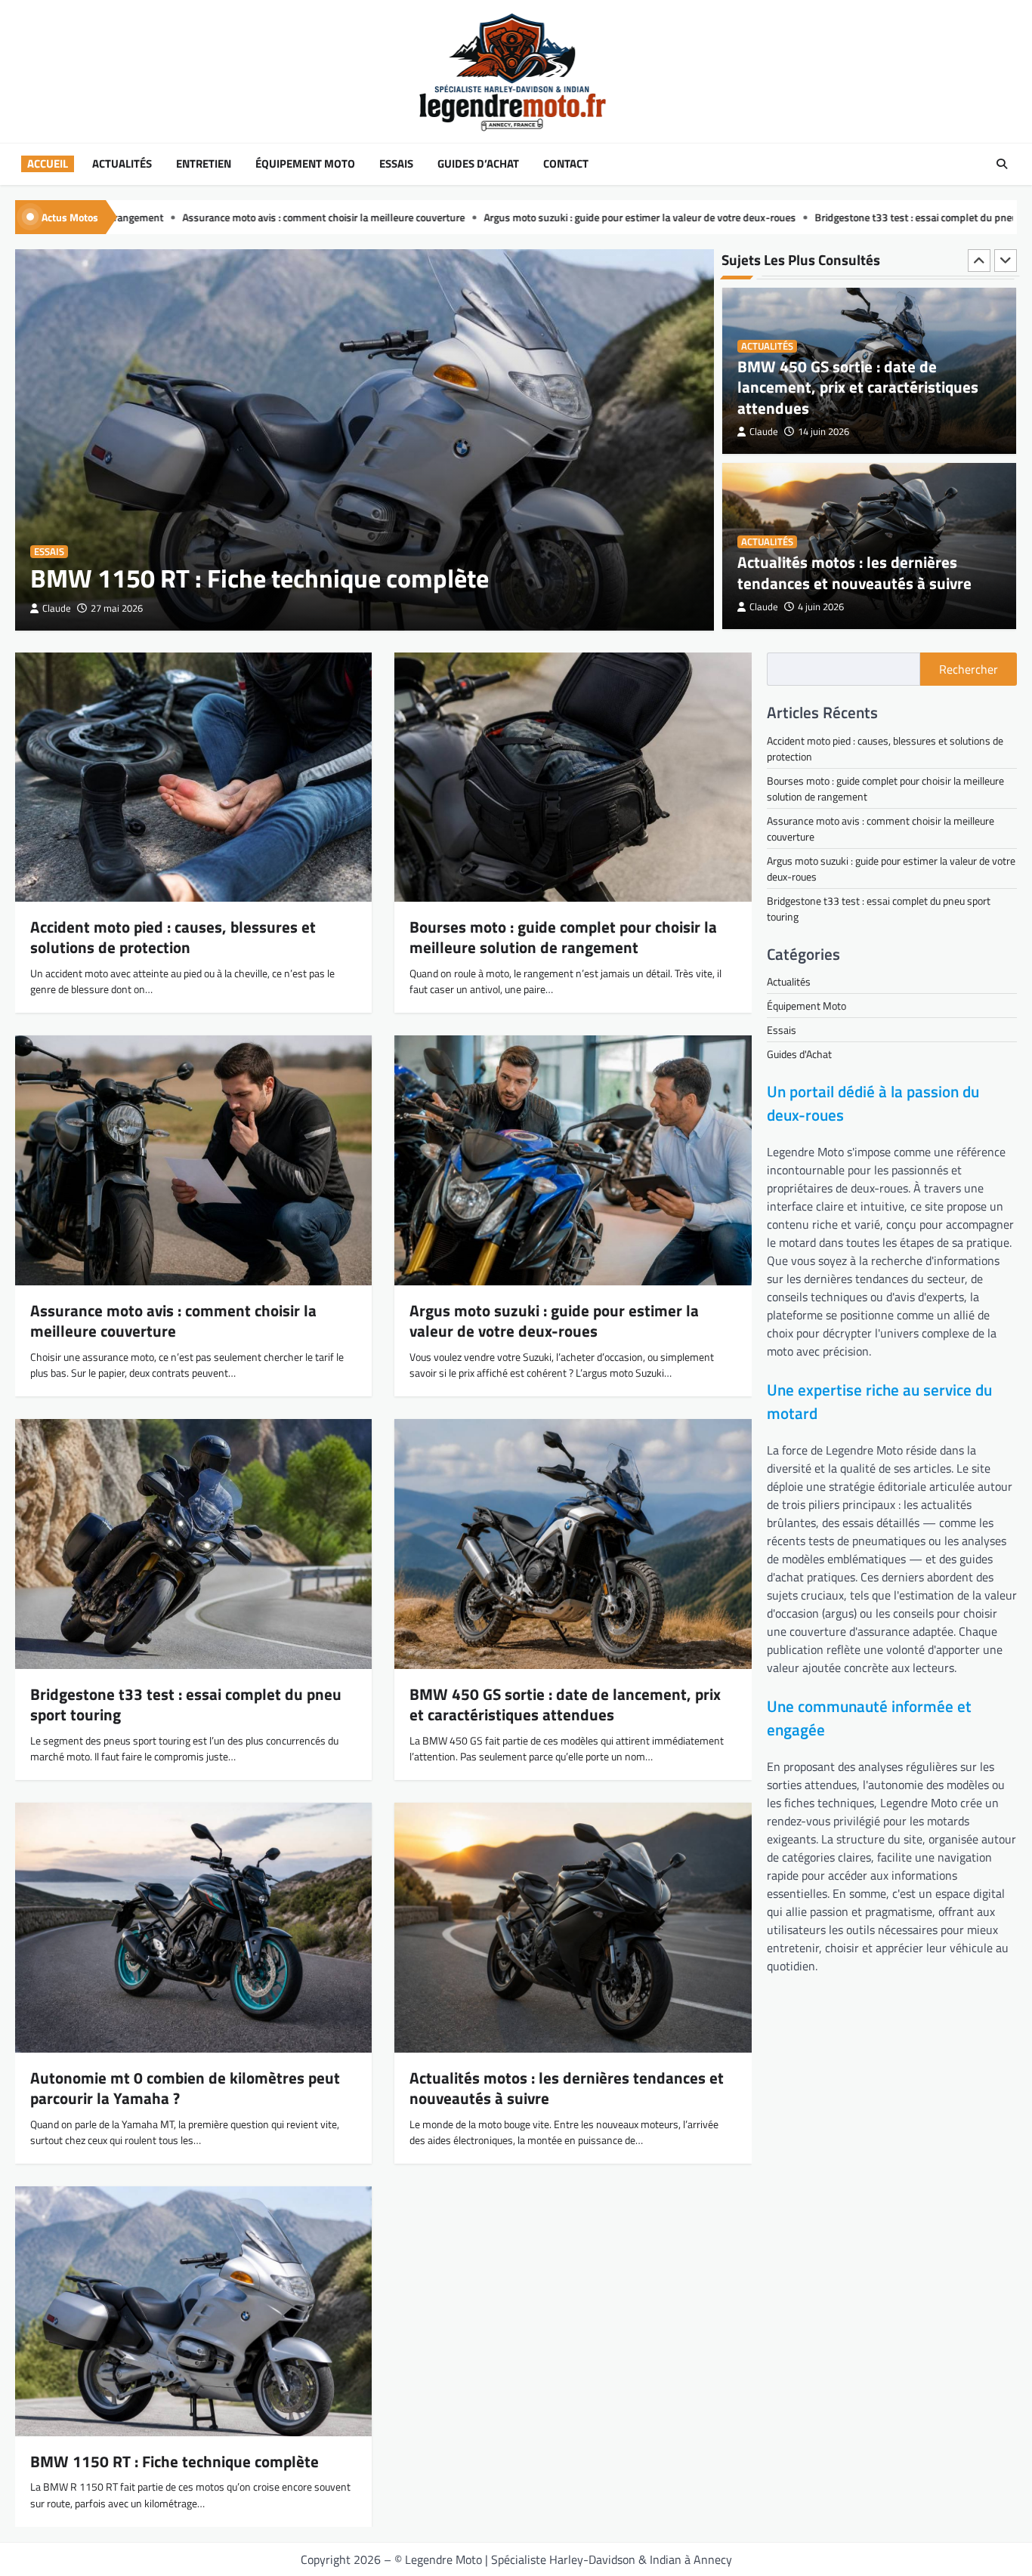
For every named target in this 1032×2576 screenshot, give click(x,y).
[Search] (1002, 164)
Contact (566, 164)
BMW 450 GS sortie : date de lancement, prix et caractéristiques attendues (565, 1704)
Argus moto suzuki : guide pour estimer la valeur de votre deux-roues (375, 217)
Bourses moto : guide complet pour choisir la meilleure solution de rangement (563, 937)
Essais (396, 164)
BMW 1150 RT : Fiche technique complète (260, 578)
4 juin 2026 (821, 432)
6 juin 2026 (821, 607)
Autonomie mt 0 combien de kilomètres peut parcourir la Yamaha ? (869, 572)
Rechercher (969, 669)
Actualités (122, 164)
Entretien (204, 164)
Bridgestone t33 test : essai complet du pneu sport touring (682, 217)
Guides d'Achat (799, 1054)
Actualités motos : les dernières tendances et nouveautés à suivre (854, 397)
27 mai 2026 (117, 608)
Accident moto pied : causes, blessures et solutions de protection (173, 937)
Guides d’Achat (478, 164)
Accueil (48, 164)
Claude (57, 608)
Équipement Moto (305, 164)
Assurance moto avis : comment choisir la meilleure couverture (173, 1320)
